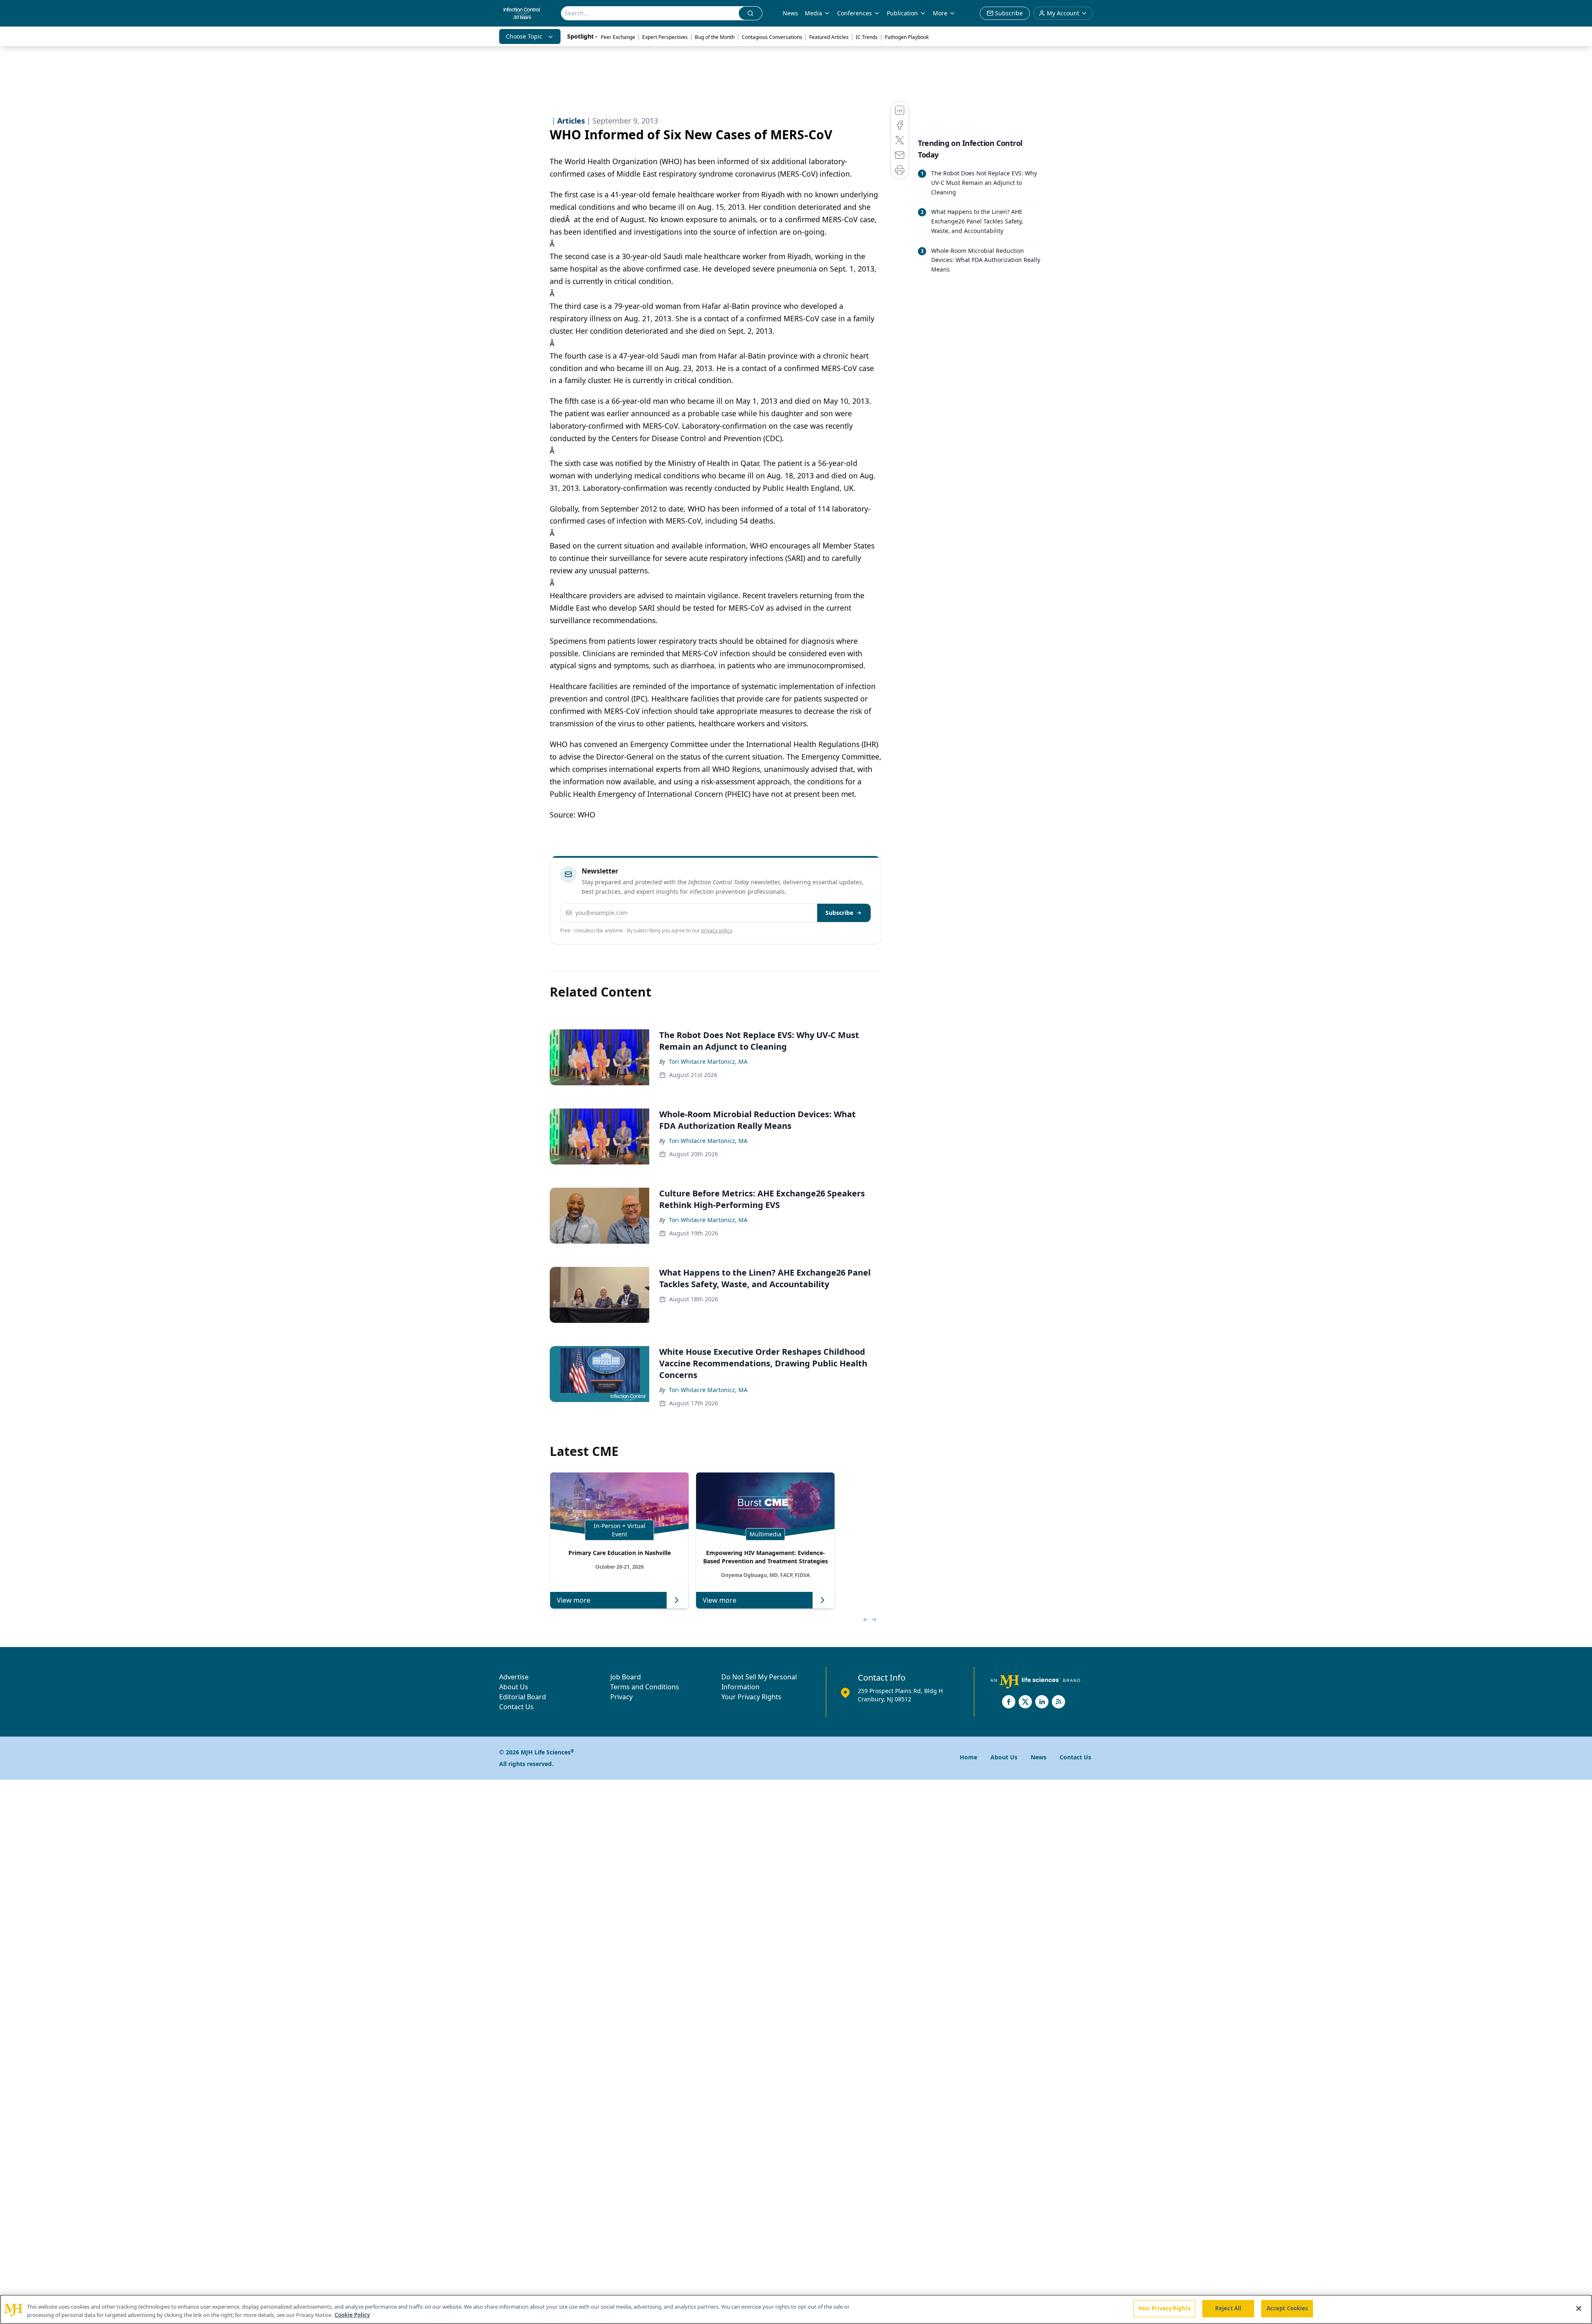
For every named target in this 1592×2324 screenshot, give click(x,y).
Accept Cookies (1287, 2308)
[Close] (1579, 2308)
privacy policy (717, 930)
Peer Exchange (618, 37)
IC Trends (867, 37)
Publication (902, 13)
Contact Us (516, 1707)
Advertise (514, 1677)
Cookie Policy (352, 2315)
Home (968, 1757)
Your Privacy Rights (751, 1697)
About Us (514, 1687)
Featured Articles (829, 37)
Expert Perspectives (665, 37)
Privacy (621, 1697)
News (790, 13)
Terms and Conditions (645, 1687)
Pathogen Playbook (907, 37)
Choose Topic (524, 36)
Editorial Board (523, 1697)
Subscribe (839, 913)
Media (813, 13)
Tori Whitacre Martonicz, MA (708, 1061)
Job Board (626, 1677)
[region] (796, 2309)
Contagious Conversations (772, 37)
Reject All (1228, 2308)
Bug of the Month (715, 37)
